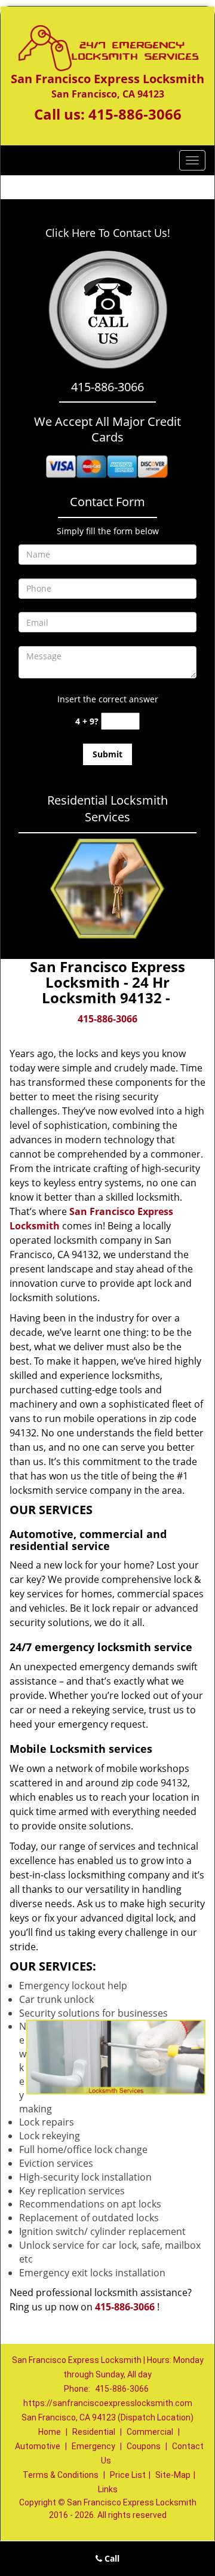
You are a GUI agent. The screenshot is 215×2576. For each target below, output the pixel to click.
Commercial (150, 2432)
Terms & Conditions (61, 2475)
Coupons (144, 2446)
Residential (94, 2432)
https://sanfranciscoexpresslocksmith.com (108, 2403)
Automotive (38, 2446)
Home (50, 2432)
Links (108, 2489)
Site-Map (173, 2475)
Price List (128, 2475)
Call (111, 2558)
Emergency (93, 2446)
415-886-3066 (135, 114)
